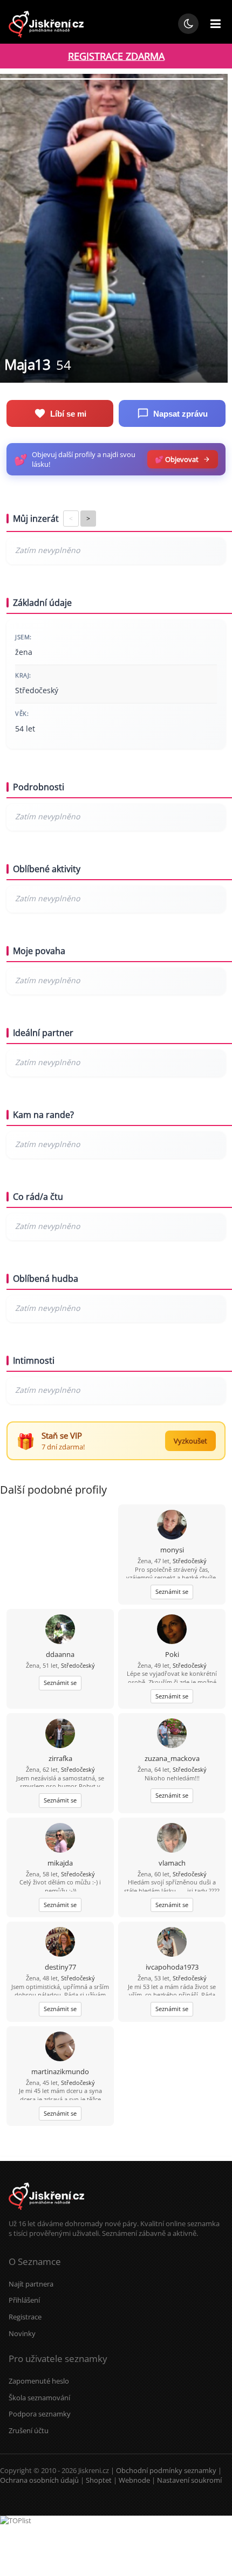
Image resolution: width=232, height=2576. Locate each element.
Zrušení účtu (29, 2430)
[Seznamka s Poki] (172, 1630)
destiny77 (60, 1967)
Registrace (25, 2317)
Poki (172, 1654)
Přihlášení (24, 2300)
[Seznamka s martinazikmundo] (60, 2047)
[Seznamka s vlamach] (172, 1839)
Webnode (134, 2480)
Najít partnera (31, 2284)
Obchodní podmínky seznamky (166, 2470)
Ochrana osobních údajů (39, 2480)
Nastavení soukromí (189, 2480)
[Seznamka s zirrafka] (60, 1734)
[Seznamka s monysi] (172, 1526)
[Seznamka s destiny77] (60, 1943)
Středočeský (190, 1561)
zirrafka (60, 1758)
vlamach (172, 1863)
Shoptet (99, 2480)
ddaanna (60, 1654)
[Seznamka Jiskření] (46, 2214)
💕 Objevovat (177, 459)
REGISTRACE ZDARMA (116, 56)
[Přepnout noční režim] (188, 24)
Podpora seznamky (40, 2414)
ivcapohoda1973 (172, 1967)
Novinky (22, 2333)
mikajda (60, 1863)
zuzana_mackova (172, 1758)
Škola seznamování (39, 2398)
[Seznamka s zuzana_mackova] (172, 1734)
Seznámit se (172, 1591)
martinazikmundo (60, 2071)
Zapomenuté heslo (39, 2381)
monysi (172, 1550)
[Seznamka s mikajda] (60, 1839)
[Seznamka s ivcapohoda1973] (172, 1943)
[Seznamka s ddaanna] (60, 1630)
